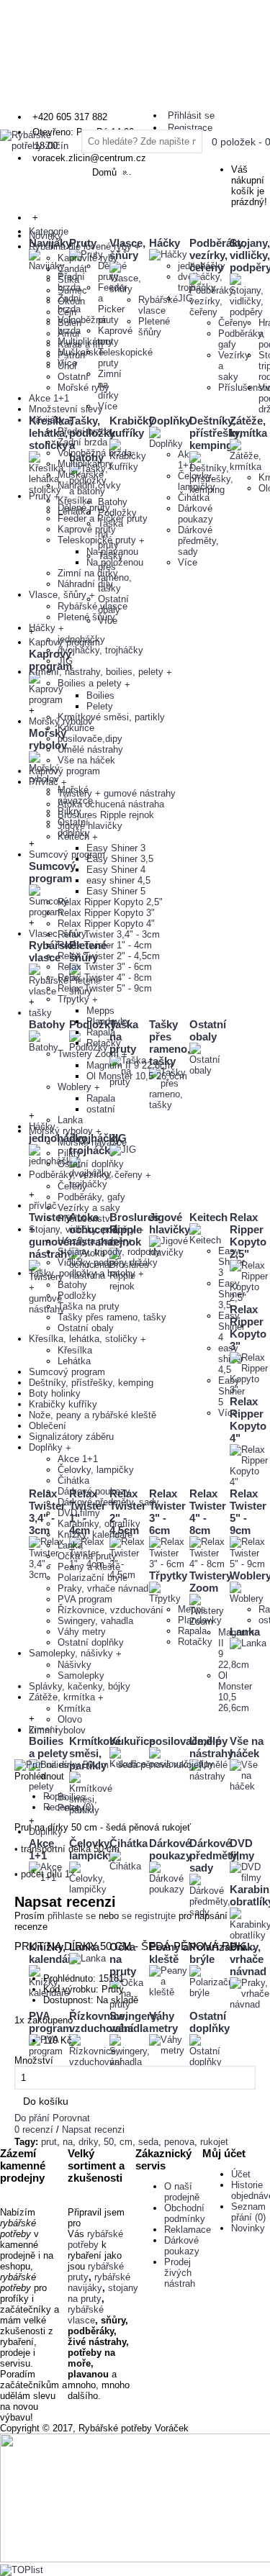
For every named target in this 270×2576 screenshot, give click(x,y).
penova (179, 2142)
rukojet (214, 2142)
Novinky (248, 2228)
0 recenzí (34, 2130)
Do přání (32, 2118)
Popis (55, 1796)
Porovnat (71, 2118)
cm (126, 2142)
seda (148, 2142)
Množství (34, 2060)
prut (49, 2142)
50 (109, 2142)
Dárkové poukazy (182, 2246)
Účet (241, 2174)
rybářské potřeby (95, 2239)
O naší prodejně (182, 2192)
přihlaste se (72, 1916)
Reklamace (188, 2230)
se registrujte (149, 1916)
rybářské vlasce (86, 2315)
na (68, 2142)
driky (88, 2142)
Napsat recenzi (93, 2130)
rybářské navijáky (99, 2282)
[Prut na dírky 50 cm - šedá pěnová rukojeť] (108, 1765)
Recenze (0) (68, 1807)
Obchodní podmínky (185, 2213)
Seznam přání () (248, 2212)
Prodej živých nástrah (180, 2273)
